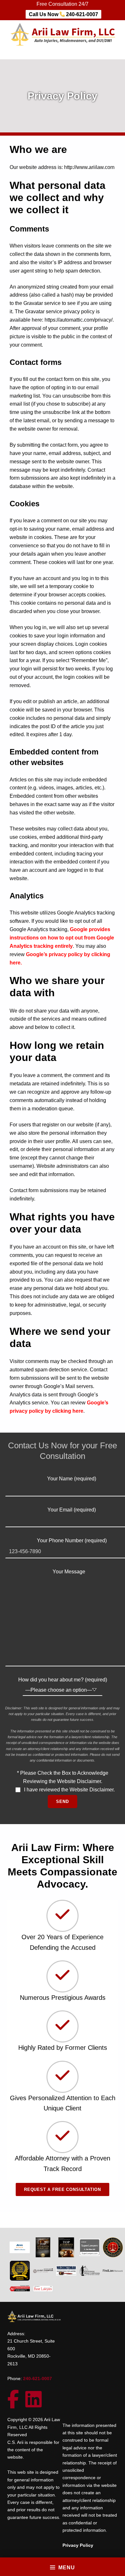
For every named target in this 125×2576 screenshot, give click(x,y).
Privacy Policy (78, 2545)
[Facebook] (16, 2404)
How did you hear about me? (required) (63, 1680)
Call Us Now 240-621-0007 (63, 14)
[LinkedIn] (37, 2404)
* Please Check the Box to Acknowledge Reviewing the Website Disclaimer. (66, 1781)
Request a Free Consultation (63, 2189)
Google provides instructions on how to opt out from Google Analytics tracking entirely (62, 938)
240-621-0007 (37, 2378)
